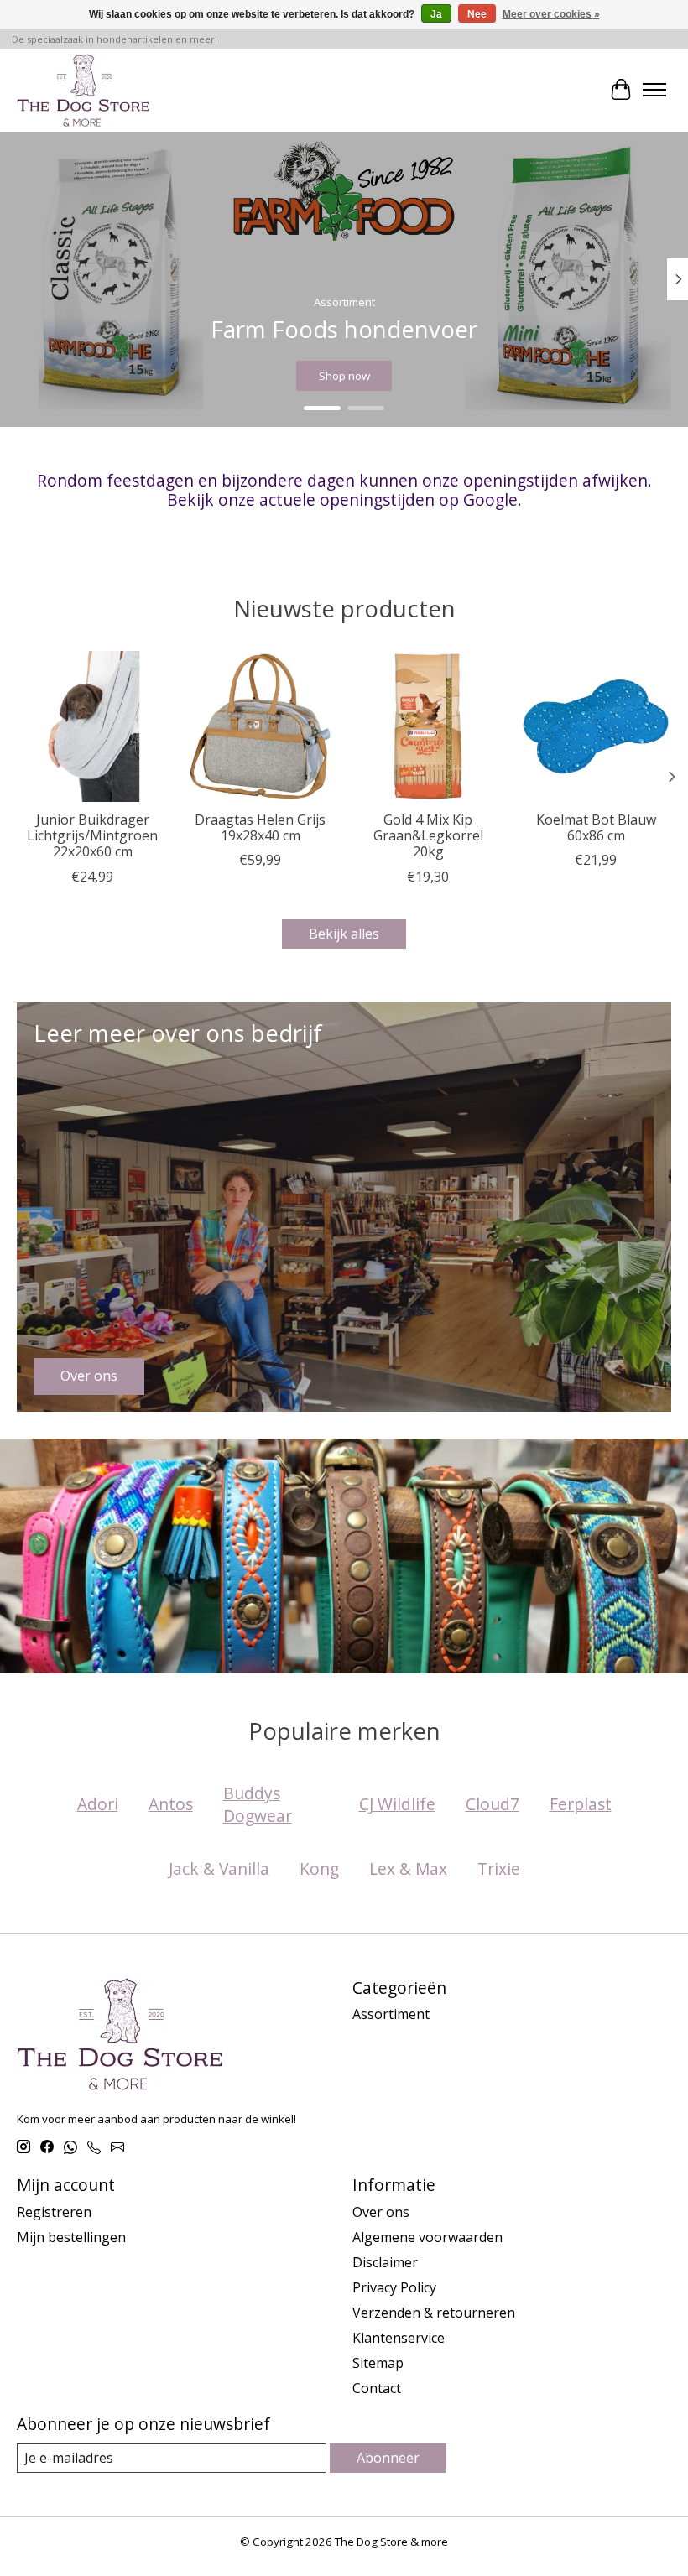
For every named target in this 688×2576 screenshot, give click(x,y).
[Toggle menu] (654, 90)
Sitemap (378, 2363)
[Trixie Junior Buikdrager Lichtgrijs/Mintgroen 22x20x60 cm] (92, 726)
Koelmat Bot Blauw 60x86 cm (596, 827)
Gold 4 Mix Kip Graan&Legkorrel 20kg (428, 835)
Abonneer (388, 2458)
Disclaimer (385, 2262)
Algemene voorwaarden (427, 2237)
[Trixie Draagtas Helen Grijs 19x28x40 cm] (260, 726)
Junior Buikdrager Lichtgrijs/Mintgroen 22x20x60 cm (92, 835)
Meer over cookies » (551, 14)
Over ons (381, 2212)
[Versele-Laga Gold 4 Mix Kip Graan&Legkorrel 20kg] (428, 726)
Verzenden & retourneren (434, 2313)
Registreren (54, 2212)
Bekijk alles (344, 934)
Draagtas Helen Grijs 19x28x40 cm (260, 827)
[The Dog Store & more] (83, 90)
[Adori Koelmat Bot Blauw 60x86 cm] (596, 726)
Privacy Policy (394, 2287)
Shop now (344, 376)
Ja (436, 14)
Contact (377, 2388)
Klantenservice (399, 2338)
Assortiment (391, 2014)
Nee (477, 14)
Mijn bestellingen (71, 2237)
